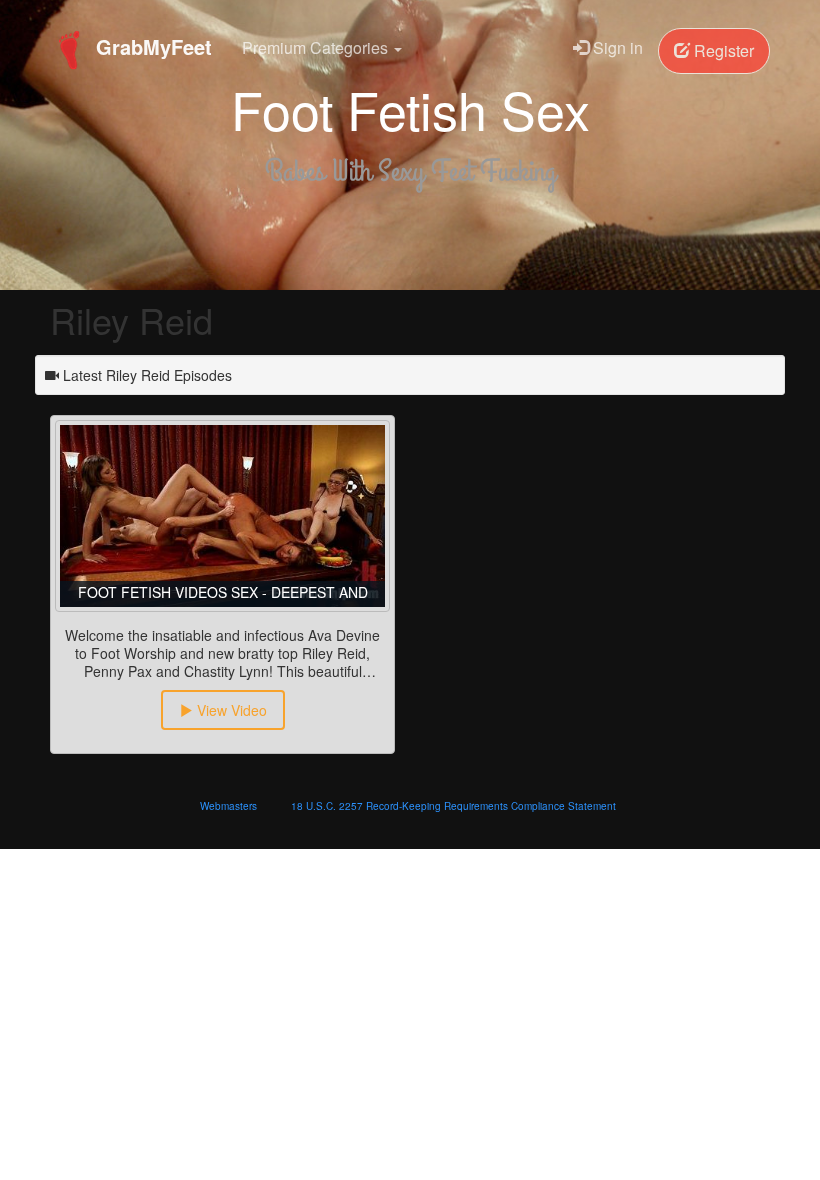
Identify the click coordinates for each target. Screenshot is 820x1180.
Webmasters (228, 806)
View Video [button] (230, 710)
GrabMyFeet (151, 46)
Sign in (616, 47)
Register (722, 50)
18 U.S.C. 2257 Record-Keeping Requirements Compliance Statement (453, 806)
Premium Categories (317, 47)
